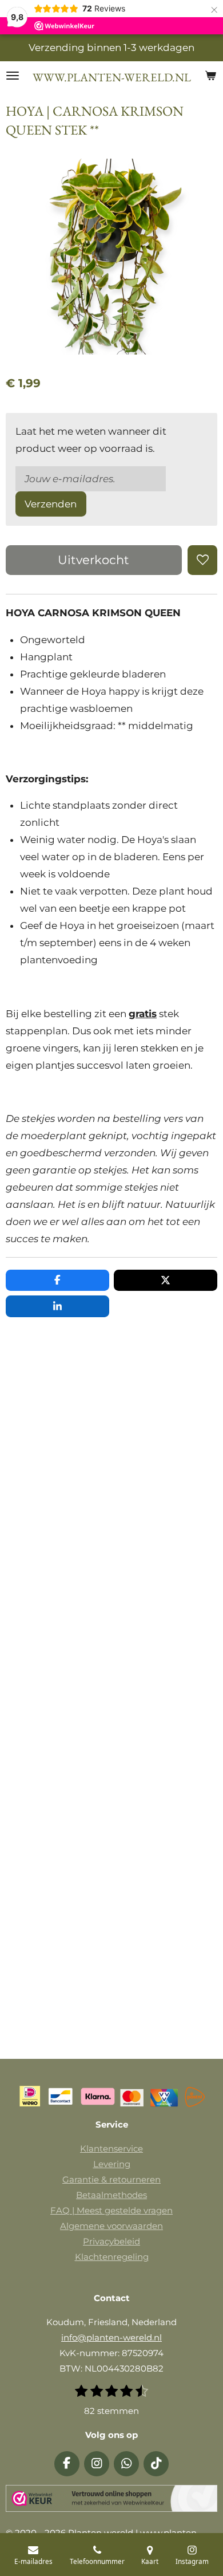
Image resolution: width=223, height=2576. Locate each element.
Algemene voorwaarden (111, 2226)
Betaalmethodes (111, 2195)
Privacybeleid (111, 2241)
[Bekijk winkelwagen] (210, 76)
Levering (112, 2164)
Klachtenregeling (112, 2257)
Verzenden (51, 504)
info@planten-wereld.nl (111, 2337)
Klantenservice (111, 2148)
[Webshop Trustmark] (111, 2501)
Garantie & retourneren (111, 2179)
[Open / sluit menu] (13, 76)
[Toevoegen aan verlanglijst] (202, 560)
